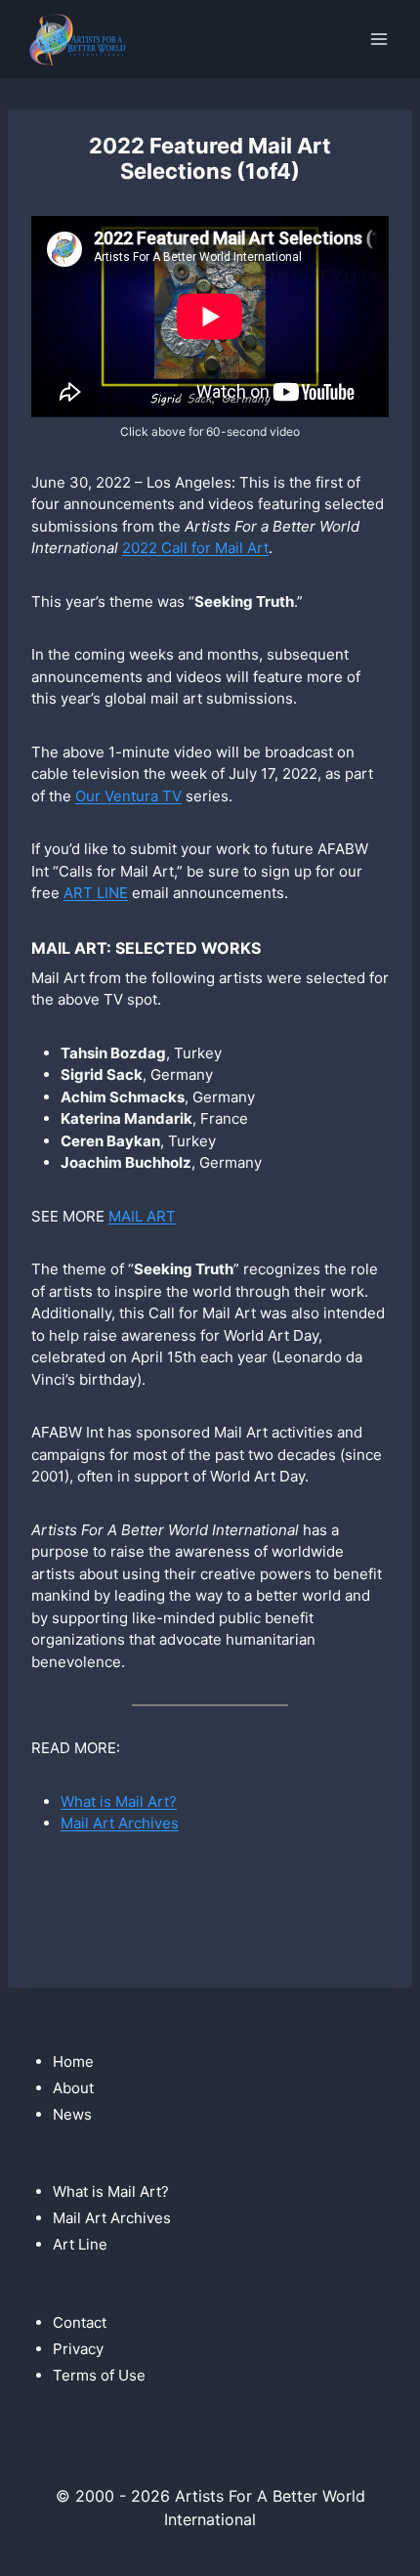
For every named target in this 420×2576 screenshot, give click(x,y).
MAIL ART (142, 1216)
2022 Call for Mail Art (195, 548)
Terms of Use (99, 2375)
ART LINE (96, 893)
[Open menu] (378, 39)
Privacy (78, 2349)
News (72, 2114)
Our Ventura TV (128, 796)
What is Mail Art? (119, 1802)
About (73, 2088)
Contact (80, 2322)
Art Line (80, 2244)
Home (73, 2061)
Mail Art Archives (120, 1823)
